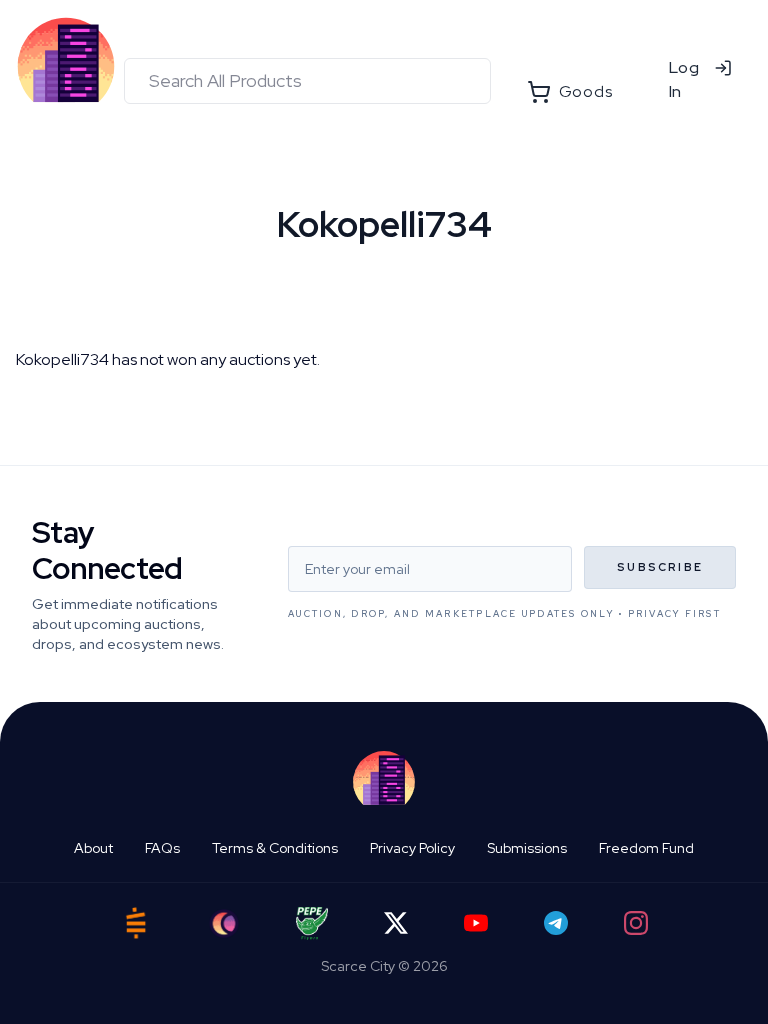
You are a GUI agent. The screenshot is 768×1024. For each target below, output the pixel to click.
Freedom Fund (646, 848)
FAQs (162, 848)
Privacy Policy (412, 848)
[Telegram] (556, 923)
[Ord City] (224, 923)
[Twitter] (396, 923)
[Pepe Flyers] (312, 923)
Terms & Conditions (275, 848)
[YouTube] (476, 923)
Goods (586, 91)
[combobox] (307, 81)
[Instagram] (636, 923)
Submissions (527, 848)
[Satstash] (136, 923)
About (93, 848)
